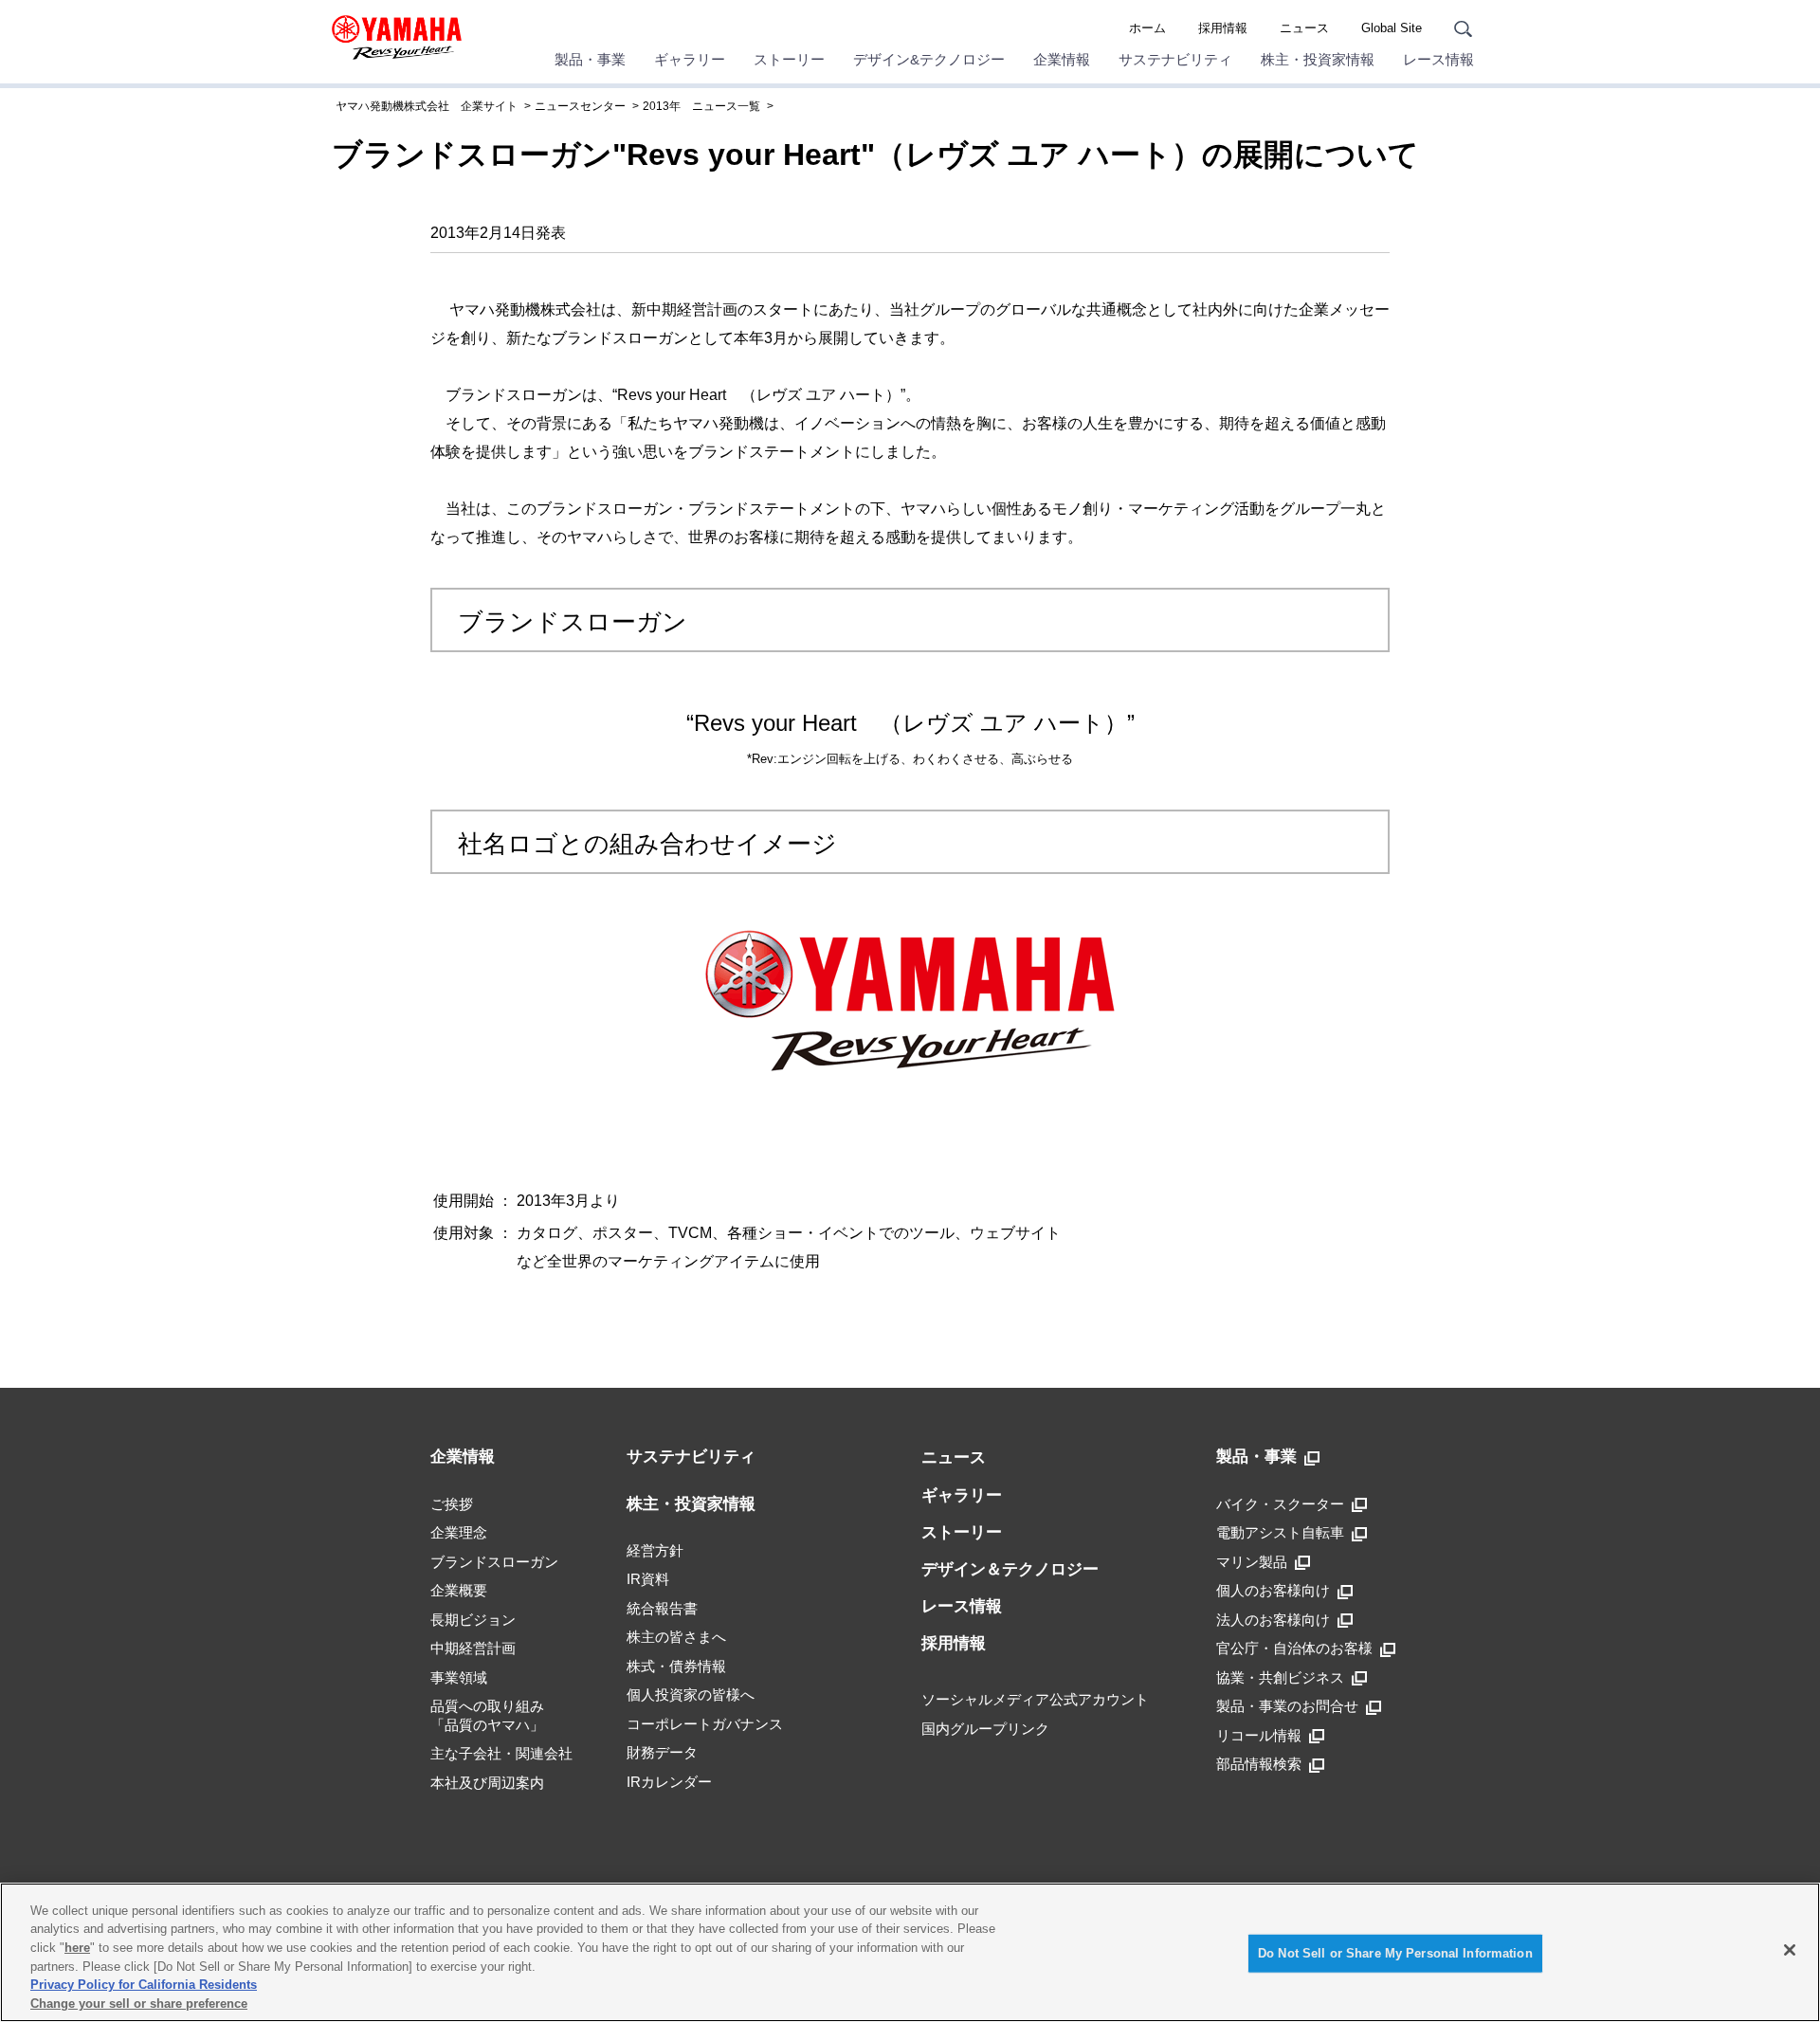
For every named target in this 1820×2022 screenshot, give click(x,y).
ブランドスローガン (494, 1562)
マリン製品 (1252, 1562)
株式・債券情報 (676, 1666)
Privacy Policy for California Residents (144, 1985)
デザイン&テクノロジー (929, 59)
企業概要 (459, 1590)
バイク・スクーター (1280, 1504)
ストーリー (789, 59)
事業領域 (459, 1677)
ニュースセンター (580, 106)
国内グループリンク (985, 1729)
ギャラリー (690, 59)
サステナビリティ (1175, 59)
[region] (910, 1952)
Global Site (1392, 28)
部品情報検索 (1259, 1764)
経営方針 (655, 1550)
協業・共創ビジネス (1280, 1677)
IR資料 (648, 1579)
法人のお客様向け (1273, 1620)
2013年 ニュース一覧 (701, 106)
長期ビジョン (473, 1620)
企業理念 (459, 1532)
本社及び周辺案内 (487, 1783)
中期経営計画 (473, 1648)
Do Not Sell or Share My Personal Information (1395, 1953)
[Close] (1790, 1950)
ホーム (1147, 28)
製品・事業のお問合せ (1287, 1706)
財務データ (662, 1752)
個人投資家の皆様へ (691, 1694)
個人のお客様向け (1273, 1590)
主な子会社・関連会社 (501, 1753)
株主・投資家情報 (1318, 59)
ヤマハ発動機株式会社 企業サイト (427, 106)
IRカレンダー (669, 1782)
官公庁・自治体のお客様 (1294, 1648)
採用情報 (1223, 28)
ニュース (1304, 28)
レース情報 (1438, 59)
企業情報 (1062, 59)
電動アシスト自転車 (1280, 1532)
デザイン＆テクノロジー (1010, 1569)
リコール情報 (1259, 1735)
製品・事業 (590, 59)
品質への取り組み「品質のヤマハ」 (487, 1715)
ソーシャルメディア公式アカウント (1035, 1699)
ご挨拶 (452, 1504)
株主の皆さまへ (676, 1637)
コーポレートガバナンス (705, 1724)
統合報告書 (662, 1608)
